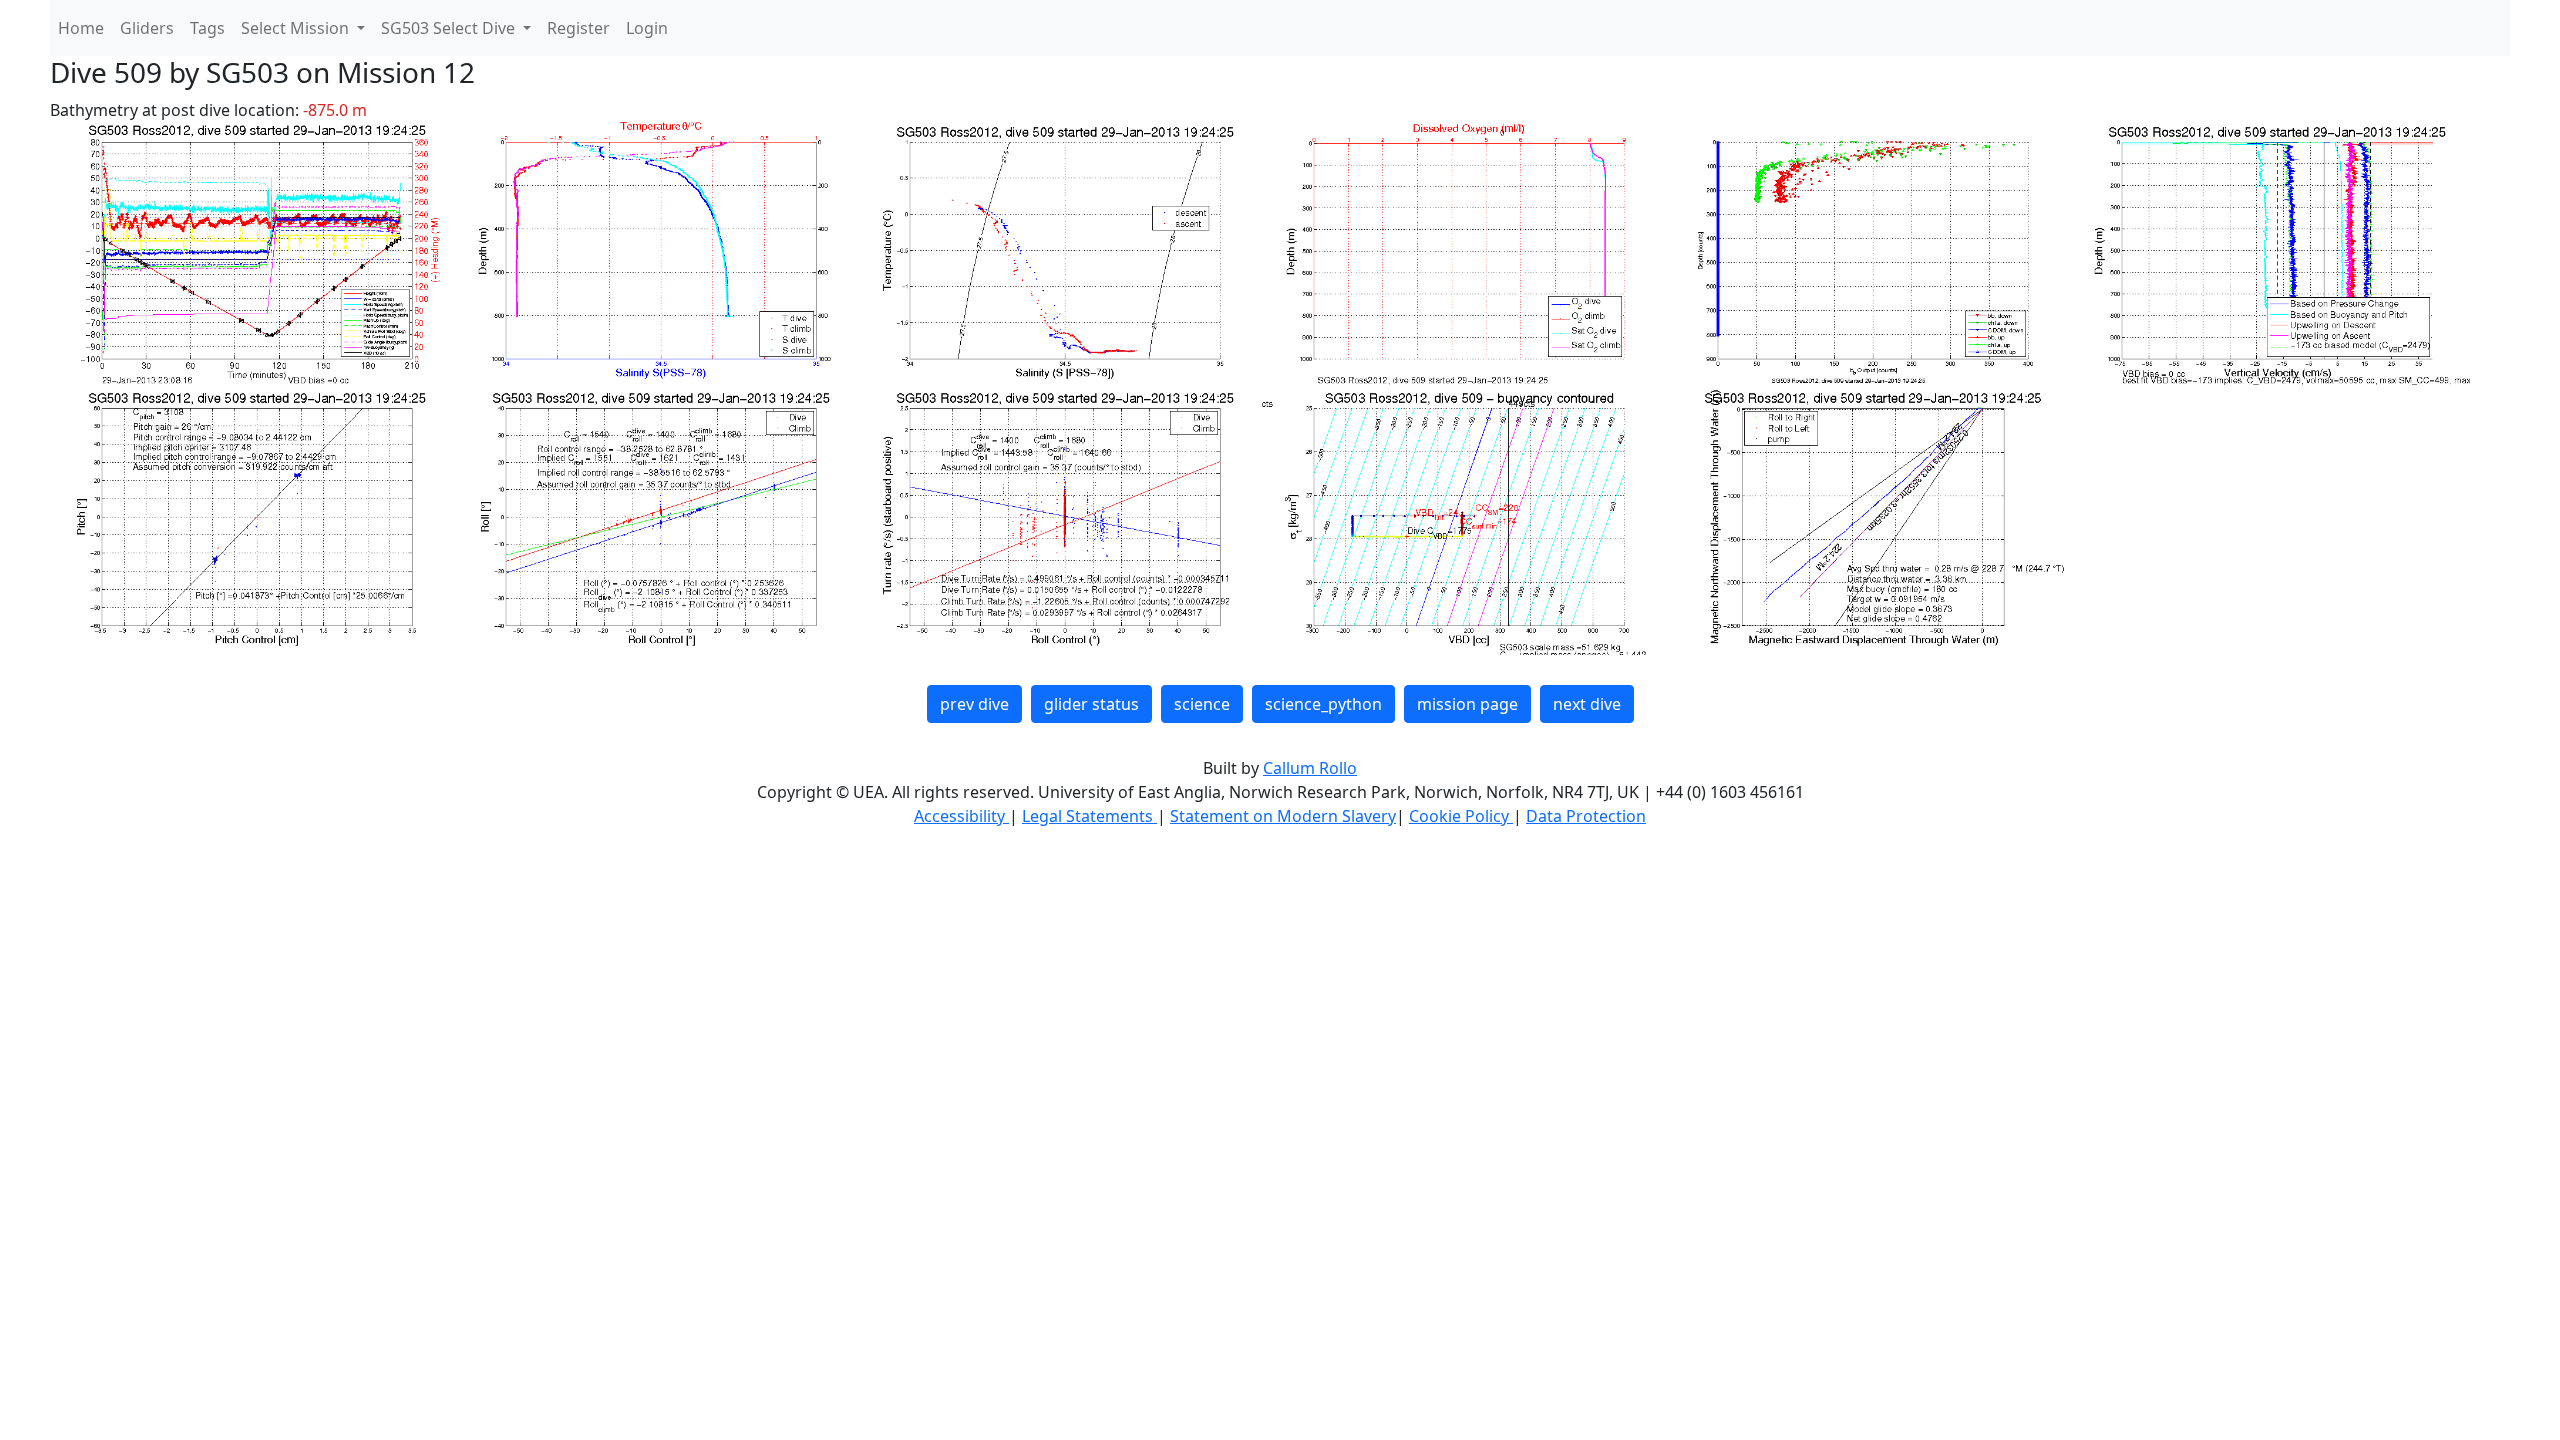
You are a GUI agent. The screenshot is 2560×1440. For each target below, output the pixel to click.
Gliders (147, 28)
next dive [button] (1587, 704)
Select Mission (297, 28)
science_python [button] (1323, 704)
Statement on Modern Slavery (1283, 816)
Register (578, 28)
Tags (207, 28)
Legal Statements (1089, 816)
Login (647, 28)
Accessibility (961, 816)
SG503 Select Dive (450, 28)
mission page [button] (1467, 704)
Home (81, 28)
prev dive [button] (974, 704)
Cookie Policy (1461, 816)
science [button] (1202, 704)
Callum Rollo (1310, 768)
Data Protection (1586, 816)
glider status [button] (1091, 704)
